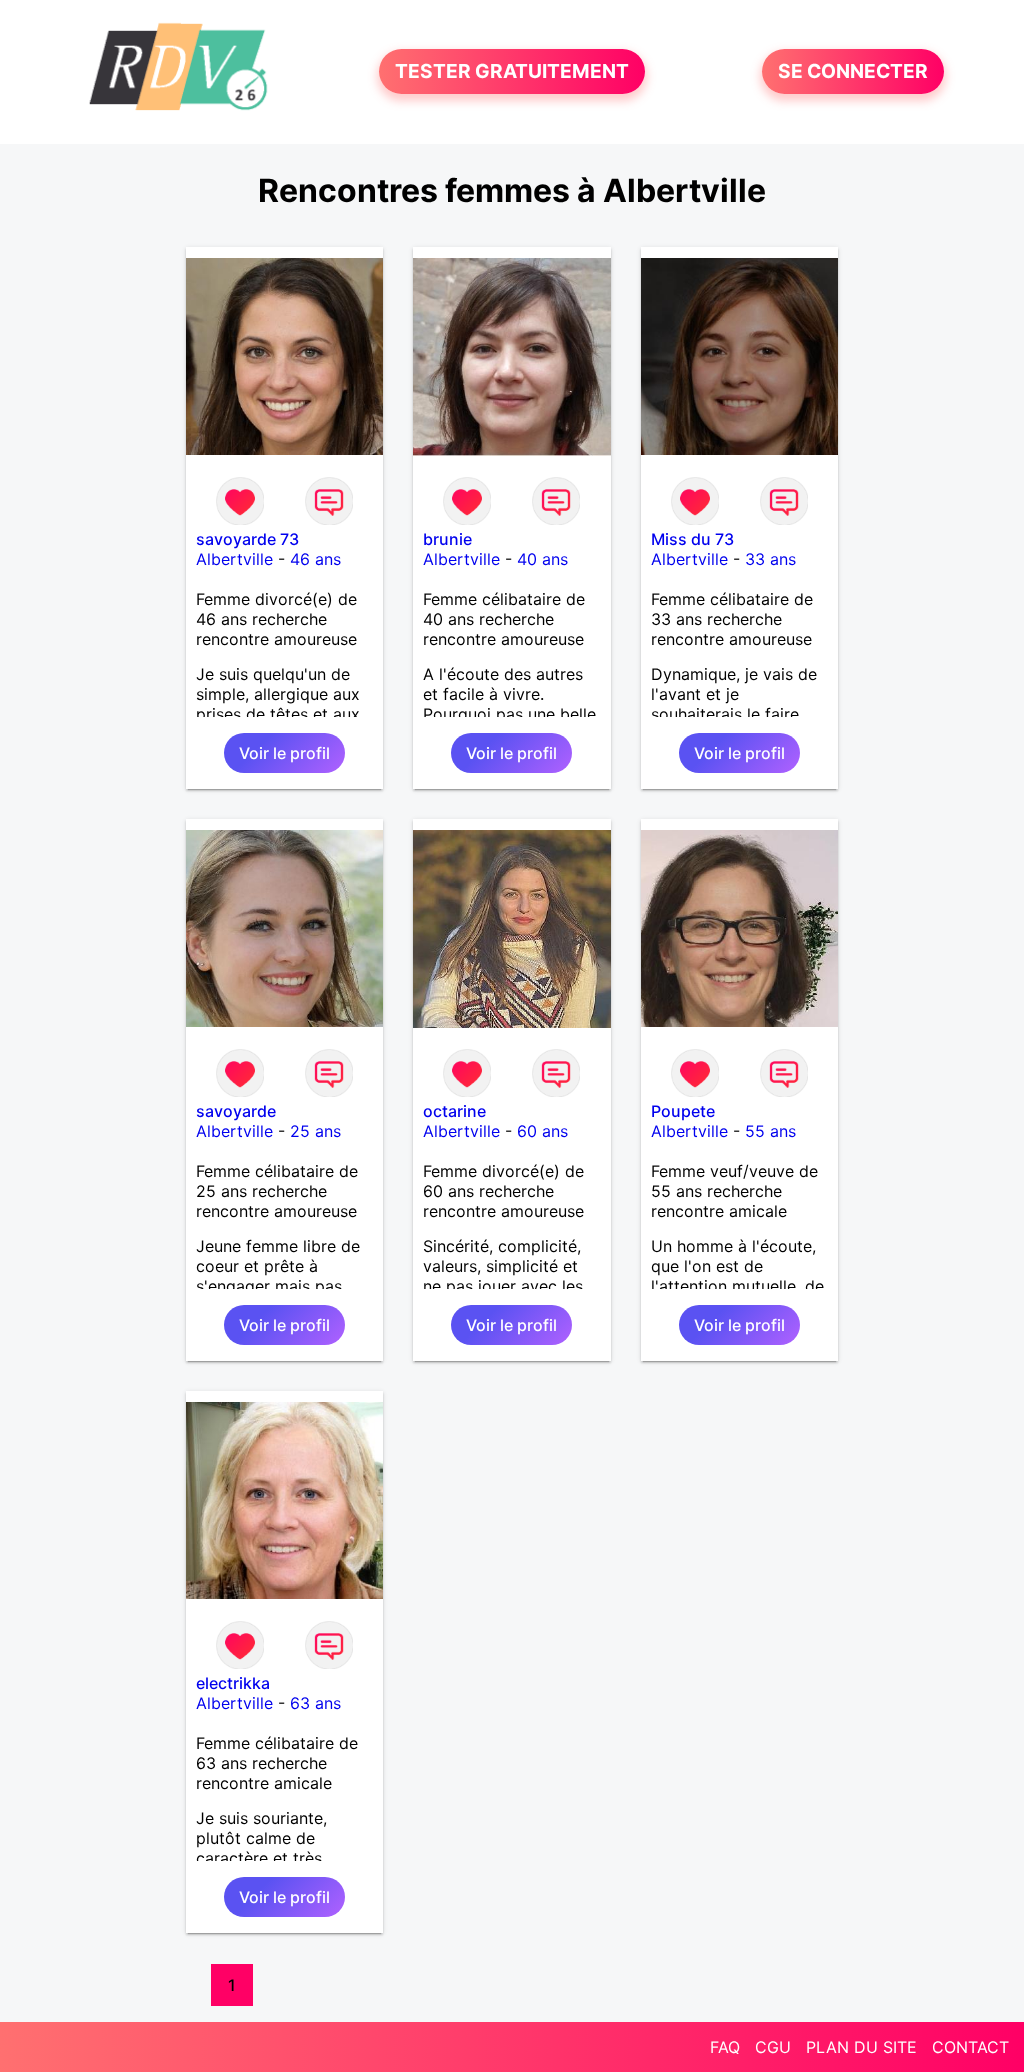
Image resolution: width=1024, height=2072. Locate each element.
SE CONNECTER (853, 72)
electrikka (233, 1683)
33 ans (770, 559)
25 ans (315, 1131)
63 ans (315, 1703)
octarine (454, 1111)
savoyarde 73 (247, 539)
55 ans (770, 1131)
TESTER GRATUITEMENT (512, 72)
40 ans (542, 559)
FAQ (725, 2047)
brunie (447, 539)
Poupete (683, 1111)
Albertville (234, 559)
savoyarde (236, 1111)
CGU (773, 2047)
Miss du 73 (692, 539)
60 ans (542, 1131)
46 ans (315, 559)
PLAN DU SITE (861, 2047)
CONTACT (970, 2047)
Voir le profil (284, 753)
